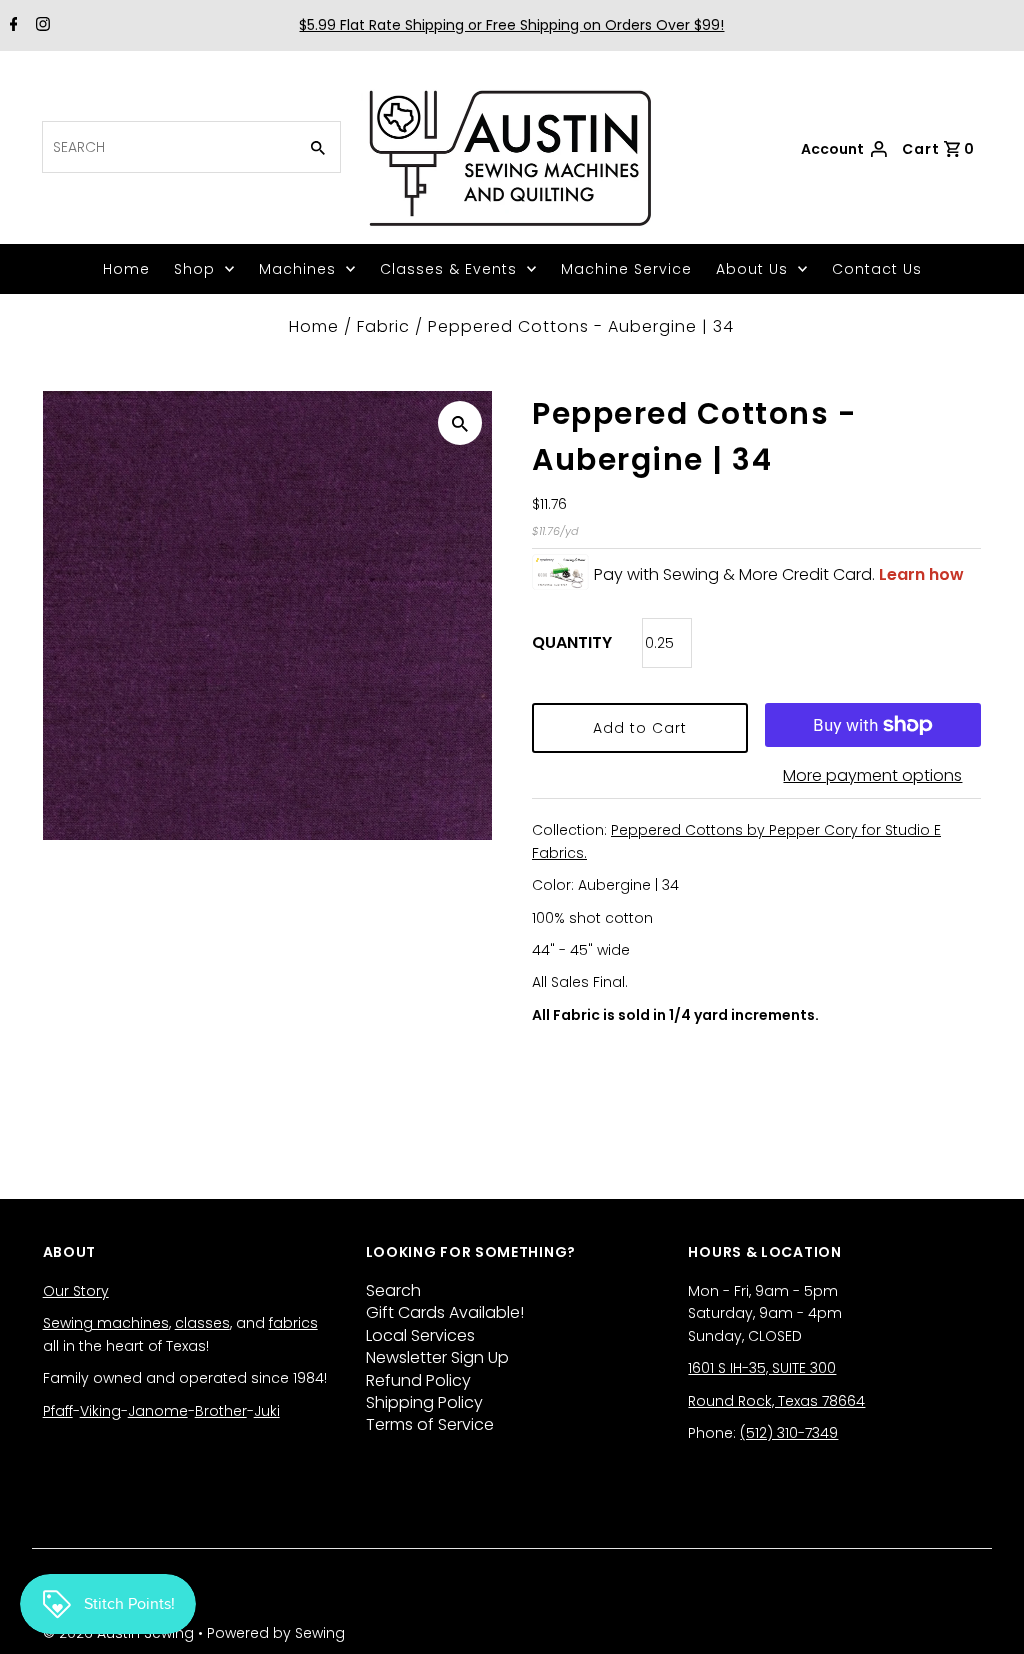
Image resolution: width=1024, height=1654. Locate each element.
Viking (100, 1411)
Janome (158, 1411)
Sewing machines (106, 1323)
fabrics (293, 1323)
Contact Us (877, 269)
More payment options (872, 775)
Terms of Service (430, 1424)
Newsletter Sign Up (437, 1357)
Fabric (383, 326)
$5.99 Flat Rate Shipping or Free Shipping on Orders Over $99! (511, 25)
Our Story (76, 1291)
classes (202, 1323)
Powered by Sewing (276, 1633)
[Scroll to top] (984, 1614)
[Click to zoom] (460, 423)
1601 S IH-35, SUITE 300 (762, 1368)
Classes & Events (448, 269)
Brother (221, 1411)
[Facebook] (11, 26)
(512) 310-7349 (789, 1433)
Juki (267, 1411)
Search (393, 1290)
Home (126, 269)
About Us (752, 269)
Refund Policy (418, 1380)
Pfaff (58, 1411)
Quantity (572, 642)
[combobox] (167, 147)
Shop (194, 269)
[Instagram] (40, 26)
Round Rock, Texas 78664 (776, 1401)
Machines (297, 269)
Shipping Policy (424, 1402)
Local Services (420, 1335)
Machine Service (626, 269)
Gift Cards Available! (445, 1312)
